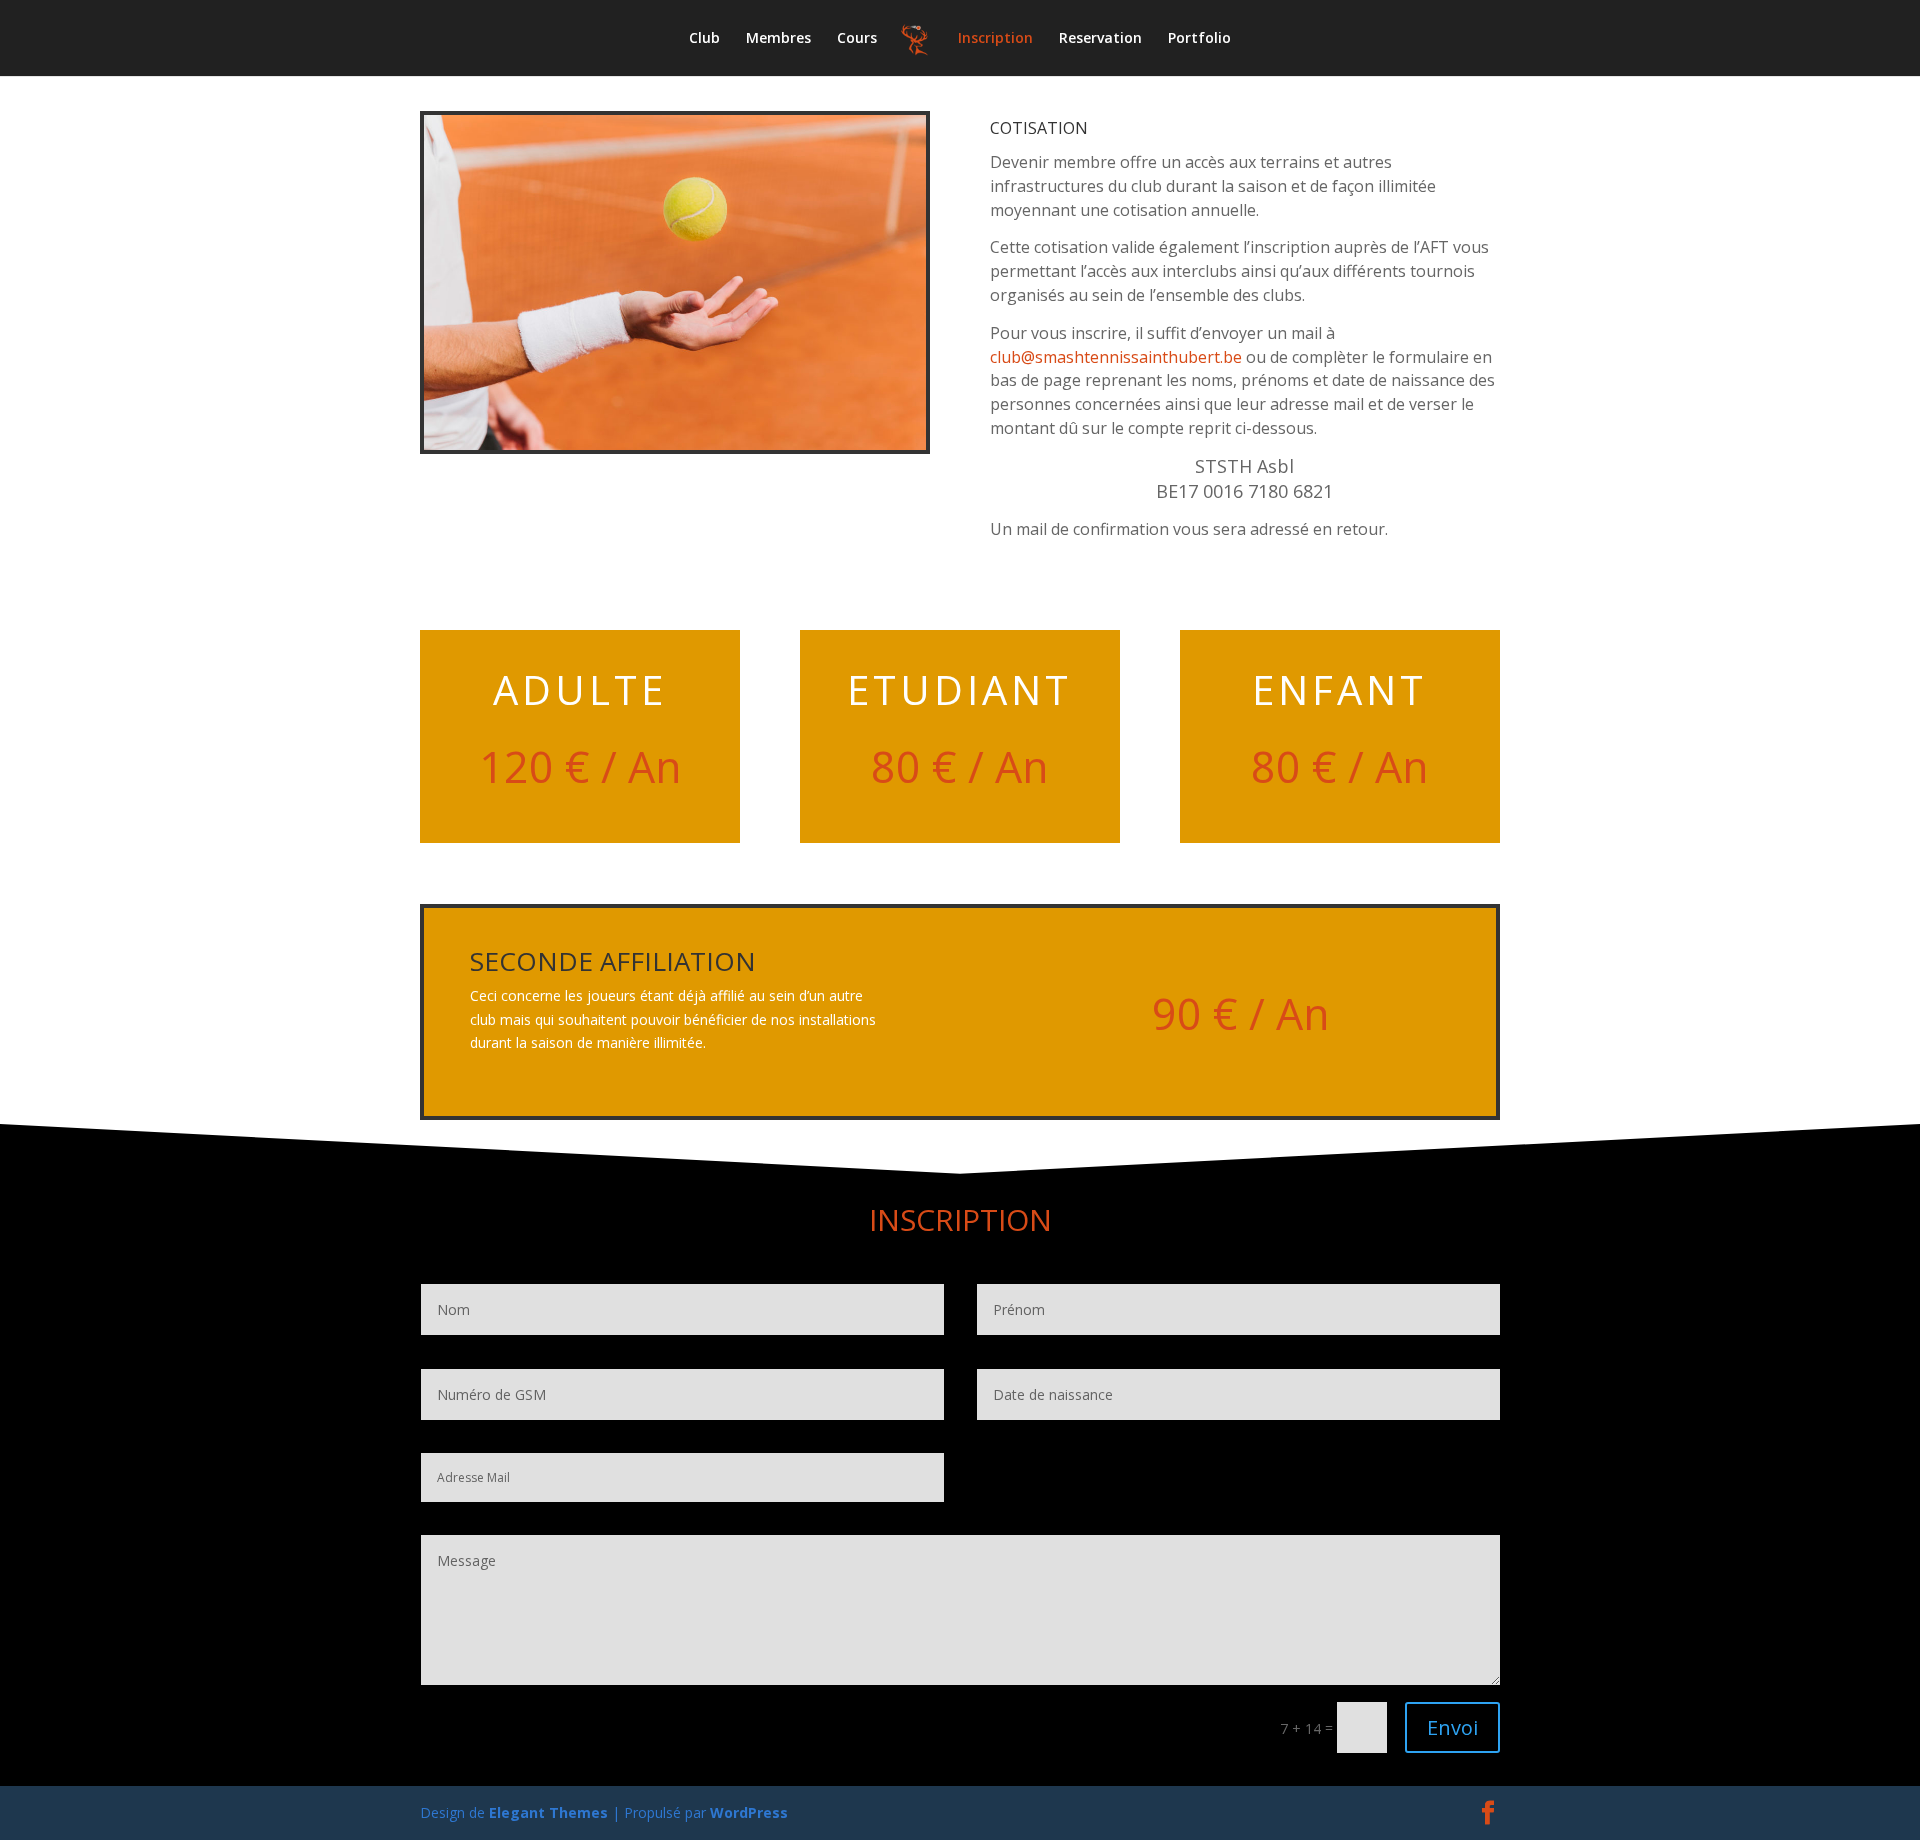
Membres (778, 39)
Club (704, 39)
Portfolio (1199, 39)
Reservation (1100, 39)
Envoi (1452, 1727)
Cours (857, 39)
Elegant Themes (548, 1812)
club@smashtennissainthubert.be (1116, 357)
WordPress (749, 1812)
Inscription (995, 39)
